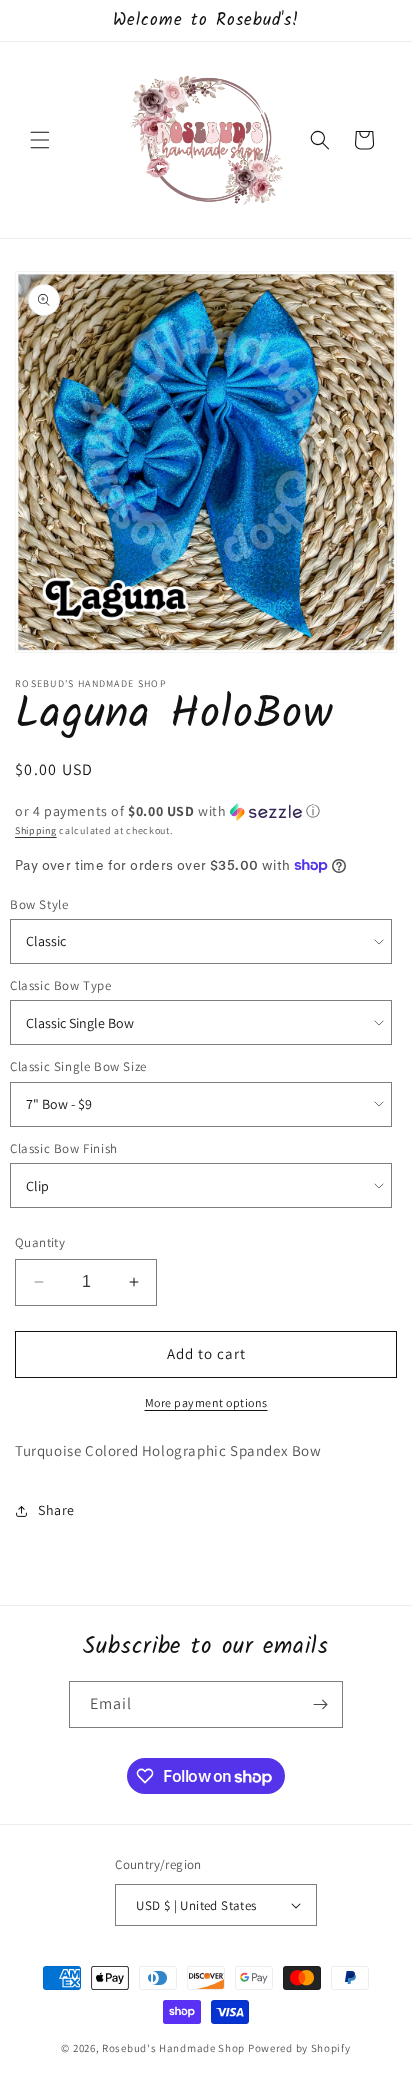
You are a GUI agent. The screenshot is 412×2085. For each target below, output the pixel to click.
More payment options (206, 1402)
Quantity (40, 1242)
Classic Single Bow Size (78, 1066)
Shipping (36, 830)
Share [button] (56, 1510)
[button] (40, 140)
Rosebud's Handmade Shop (173, 2048)
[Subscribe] (320, 1704)
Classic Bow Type (61, 985)
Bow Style (39, 904)
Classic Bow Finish (64, 1148)
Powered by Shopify (299, 2048)
